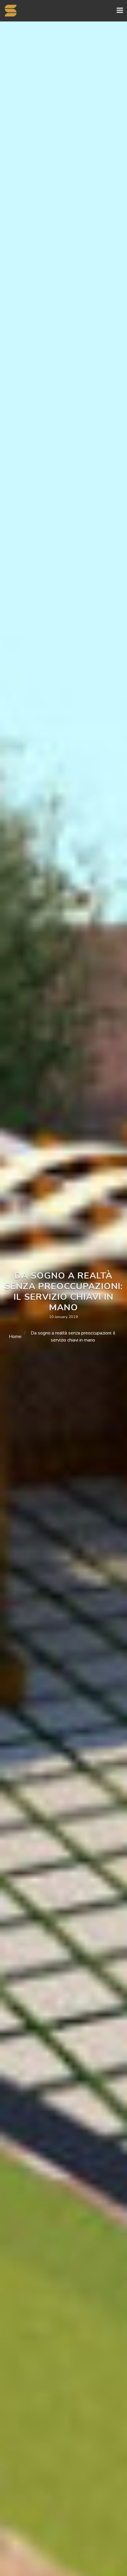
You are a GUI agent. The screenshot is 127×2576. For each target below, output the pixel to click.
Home (15, 1337)
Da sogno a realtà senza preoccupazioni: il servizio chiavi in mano (73, 1337)
